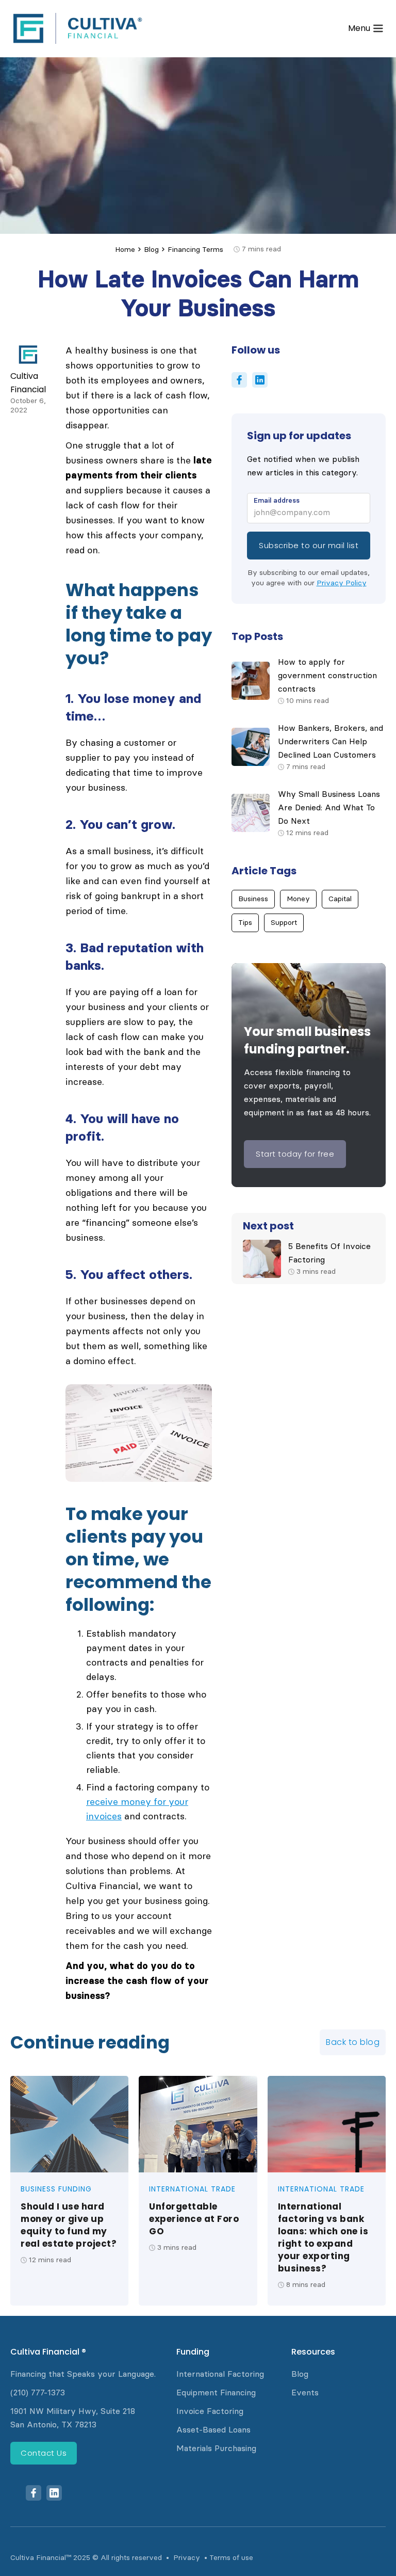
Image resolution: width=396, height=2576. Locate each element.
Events (305, 2393)
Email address (277, 500)
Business (253, 899)
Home (125, 250)
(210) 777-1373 (38, 2393)
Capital (340, 899)
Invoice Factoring (210, 2411)
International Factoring (220, 2374)
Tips (245, 923)
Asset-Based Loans (213, 2430)
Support (284, 923)
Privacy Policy (342, 583)
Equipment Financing (216, 2393)
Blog (151, 250)
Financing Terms (195, 250)
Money (298, 899)
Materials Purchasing (216, 2448)
